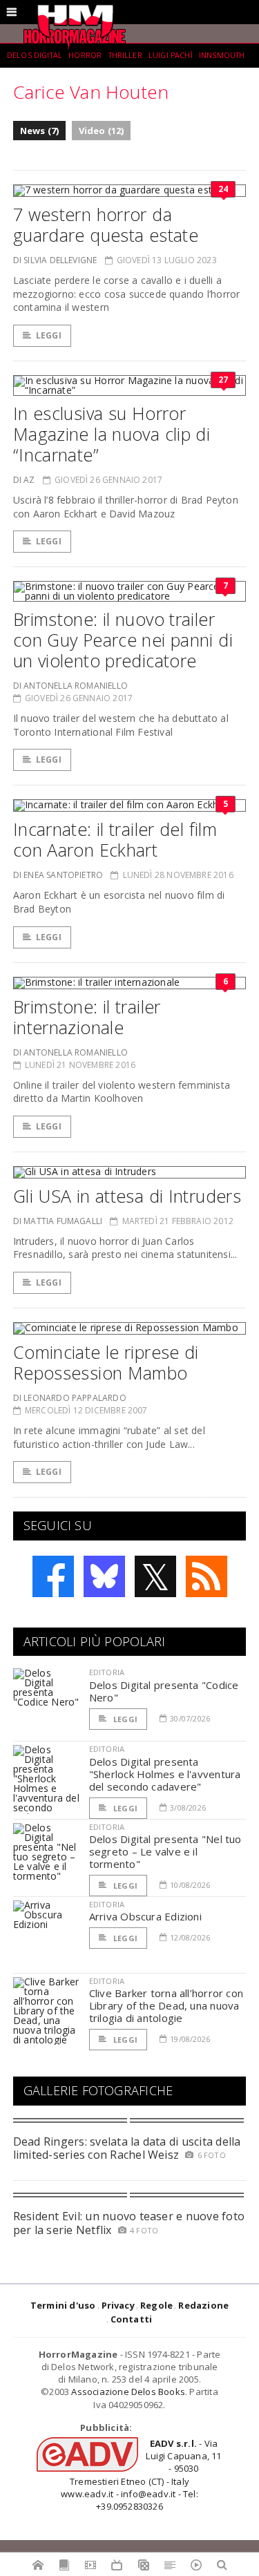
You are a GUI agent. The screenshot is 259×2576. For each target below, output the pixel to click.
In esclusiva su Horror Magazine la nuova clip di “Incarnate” (112, 434)
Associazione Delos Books (128, 2392)
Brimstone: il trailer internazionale (87, 1017)
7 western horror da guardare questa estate (106, 225)
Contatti (132, 2319)
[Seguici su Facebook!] (53, 1576)
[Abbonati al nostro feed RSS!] (207, 1576)
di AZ (24, 480)
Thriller (125, 55)
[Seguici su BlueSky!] (104, 1576)
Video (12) (102, 131)
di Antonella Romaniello (70, 686)
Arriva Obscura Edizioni (145, 1916)
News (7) (40, 131)
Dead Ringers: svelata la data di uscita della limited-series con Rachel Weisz (127, 2148)
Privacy (118, 2305)
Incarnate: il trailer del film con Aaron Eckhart (115, 839)
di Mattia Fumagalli (58, 1221)
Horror (85, 55)
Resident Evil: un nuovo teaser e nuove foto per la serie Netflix (129, 2223)
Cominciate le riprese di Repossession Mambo (106, 1362)
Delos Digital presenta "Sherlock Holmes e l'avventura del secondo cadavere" (165, 1774)
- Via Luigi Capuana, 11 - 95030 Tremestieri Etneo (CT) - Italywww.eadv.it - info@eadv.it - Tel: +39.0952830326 (141, 2475)
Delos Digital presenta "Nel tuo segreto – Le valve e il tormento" (165, 1851)
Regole (156, 2305)
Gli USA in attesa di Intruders (127, 1196)
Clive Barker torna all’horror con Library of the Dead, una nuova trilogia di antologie (166, 2005)
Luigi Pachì (171, 55)
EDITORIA (107, 1672)
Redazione (203, 2305)
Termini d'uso (63, 2305)
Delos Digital (35, 55)
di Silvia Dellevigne (55, 260)
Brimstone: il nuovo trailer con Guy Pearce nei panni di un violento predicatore (123, 640)
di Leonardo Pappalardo (70, 1398)
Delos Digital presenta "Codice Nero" (164, 1691)
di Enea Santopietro (58, 875)
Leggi (49, 335)
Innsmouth (222, 55)
